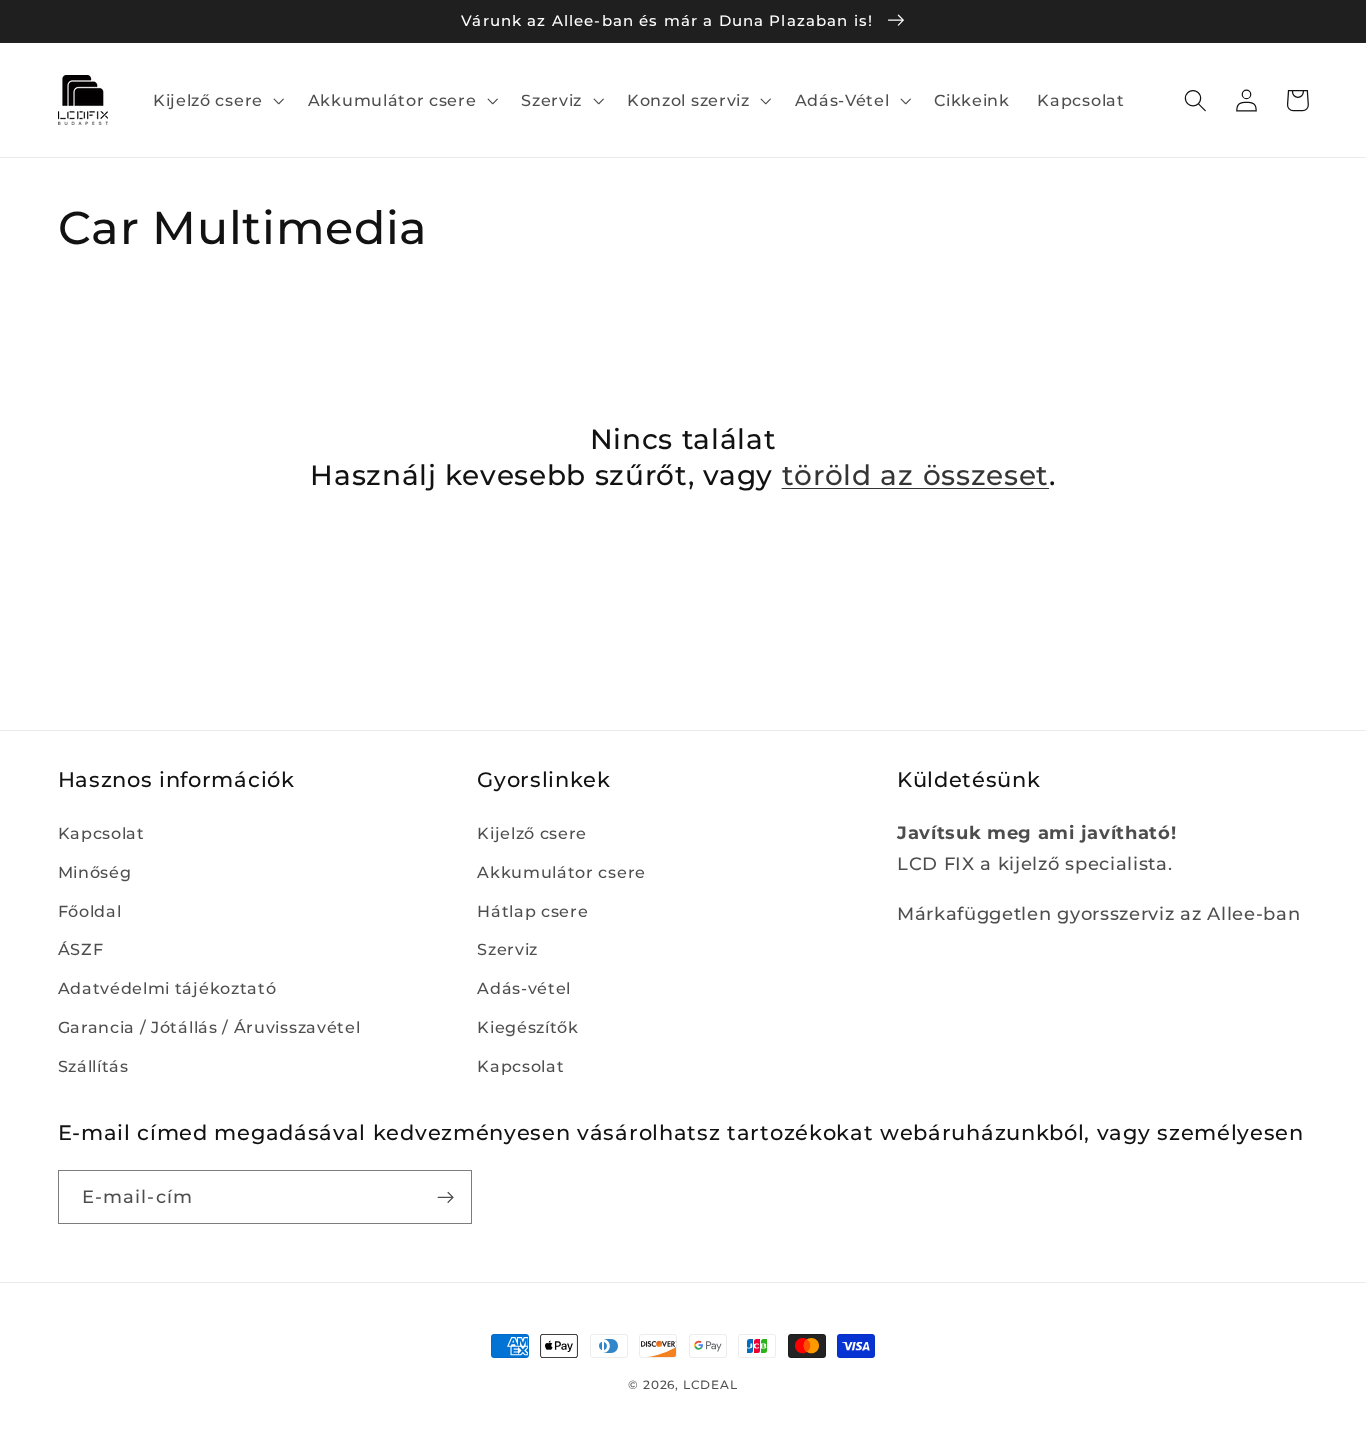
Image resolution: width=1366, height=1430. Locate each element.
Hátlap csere (532, 911)
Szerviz (507, 949)
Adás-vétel (524, 988)
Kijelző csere (532, 833)
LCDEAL (710, 1385)
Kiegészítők (528, 1027)
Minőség (95, 872)
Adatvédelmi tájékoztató (167, 988)
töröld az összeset (915, 475)
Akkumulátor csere (561, 872)
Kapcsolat (101, 833)
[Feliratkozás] (445, 1197)
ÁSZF (81, 949)
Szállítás (93, 1066)
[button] (216, 100)
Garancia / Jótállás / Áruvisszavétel (209, 1027)
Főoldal (90, 911)
